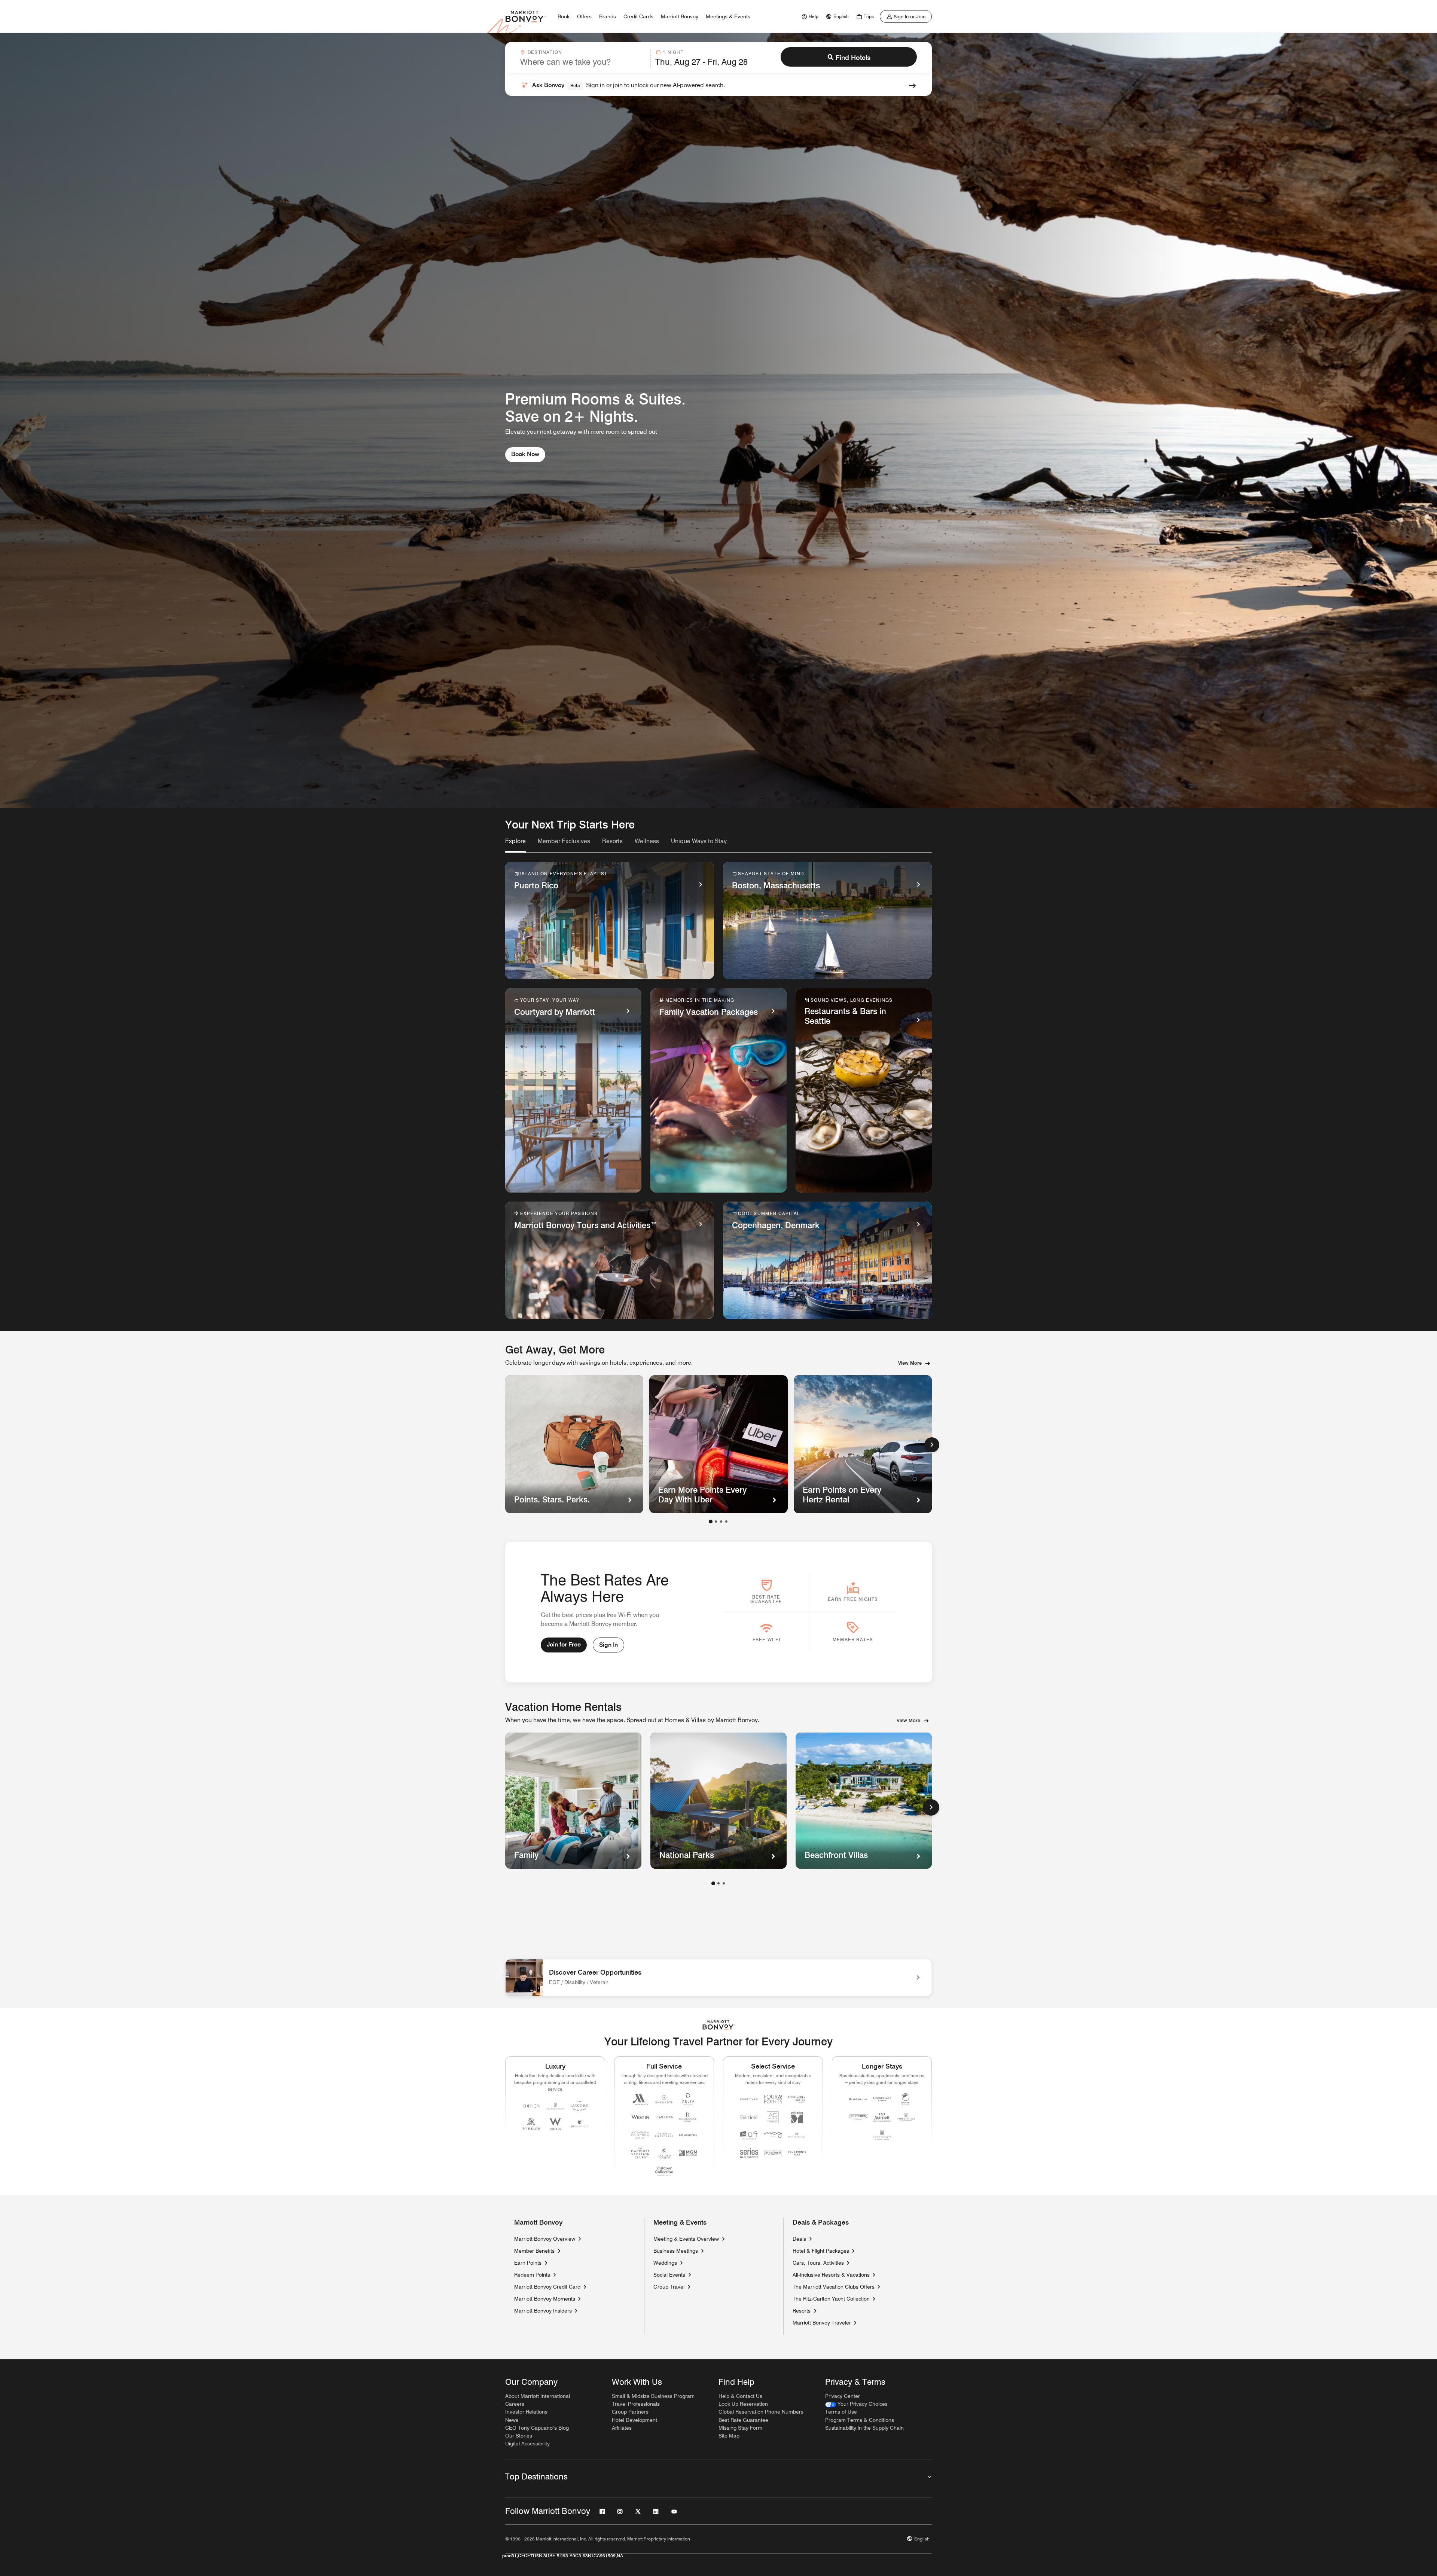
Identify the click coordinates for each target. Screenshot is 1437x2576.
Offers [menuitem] (584, 16)
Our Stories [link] (519, 2436)
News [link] (512, 2420)
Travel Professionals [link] (636, 2404)
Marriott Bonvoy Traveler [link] (822, 2323)
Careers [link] (515, 2404)
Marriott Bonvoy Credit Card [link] (547, 2287)
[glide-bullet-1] (716, 1522)
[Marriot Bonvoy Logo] (719, 2025)
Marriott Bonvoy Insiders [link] (543, 2311)
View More (910, 1363)
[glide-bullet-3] (726, 1522)
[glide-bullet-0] (711, 1522)
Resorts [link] (802, 2311)
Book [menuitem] (564, 16)
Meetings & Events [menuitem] (728, 16)
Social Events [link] (669, 2275)
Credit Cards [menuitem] (638, 16)
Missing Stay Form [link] (740, 2428)
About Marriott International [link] (538, 2396)
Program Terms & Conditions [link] (860, 2420)
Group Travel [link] (669, 2287)
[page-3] (724, 1883)
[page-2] (718, 1883)
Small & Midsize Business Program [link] (653, 2396)
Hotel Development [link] (634, 2420)
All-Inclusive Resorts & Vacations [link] (831, 2275)
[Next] (932, 1445)
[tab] (515, 845)
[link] (809, 16)
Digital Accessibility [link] (527, 2444)
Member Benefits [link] (534, 2251)
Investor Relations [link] (526, 2412)
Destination (545, 52)
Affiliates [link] (622, 2428)
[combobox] (583, 58)
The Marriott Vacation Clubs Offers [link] (834, 2287)
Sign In (608, 1645)
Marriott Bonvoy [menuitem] (680, 16)
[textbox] (583, 62)
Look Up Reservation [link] (743, 2404)
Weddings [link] (665, 2263)
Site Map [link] (729, 2436)
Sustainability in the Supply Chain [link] (864, 2428)
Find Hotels (853, 57)
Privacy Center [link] (843, 2396)
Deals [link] (799, 2239)
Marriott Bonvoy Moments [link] (545, 2299)
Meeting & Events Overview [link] (686, 2239)
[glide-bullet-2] (721, 1522)
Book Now (525, 454)
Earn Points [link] (528, 2263)
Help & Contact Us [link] (740, 2396)
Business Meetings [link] (676, 2251)
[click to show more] (931, 1807)
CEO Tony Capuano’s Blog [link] (537, 2428)
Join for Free (564, 1644)
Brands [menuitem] (608, 16)
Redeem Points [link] (532, 2275)
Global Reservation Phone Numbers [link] (761, 2412)
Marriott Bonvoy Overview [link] (545, 2239)
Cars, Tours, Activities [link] (818, 2263)
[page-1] (713, 1883)
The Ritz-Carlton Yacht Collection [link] (831, 2299)
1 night (673, 52)
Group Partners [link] (630, 2412)
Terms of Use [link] (841, 2412)
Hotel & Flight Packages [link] (821, 2251)
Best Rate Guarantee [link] (743, 2420)
